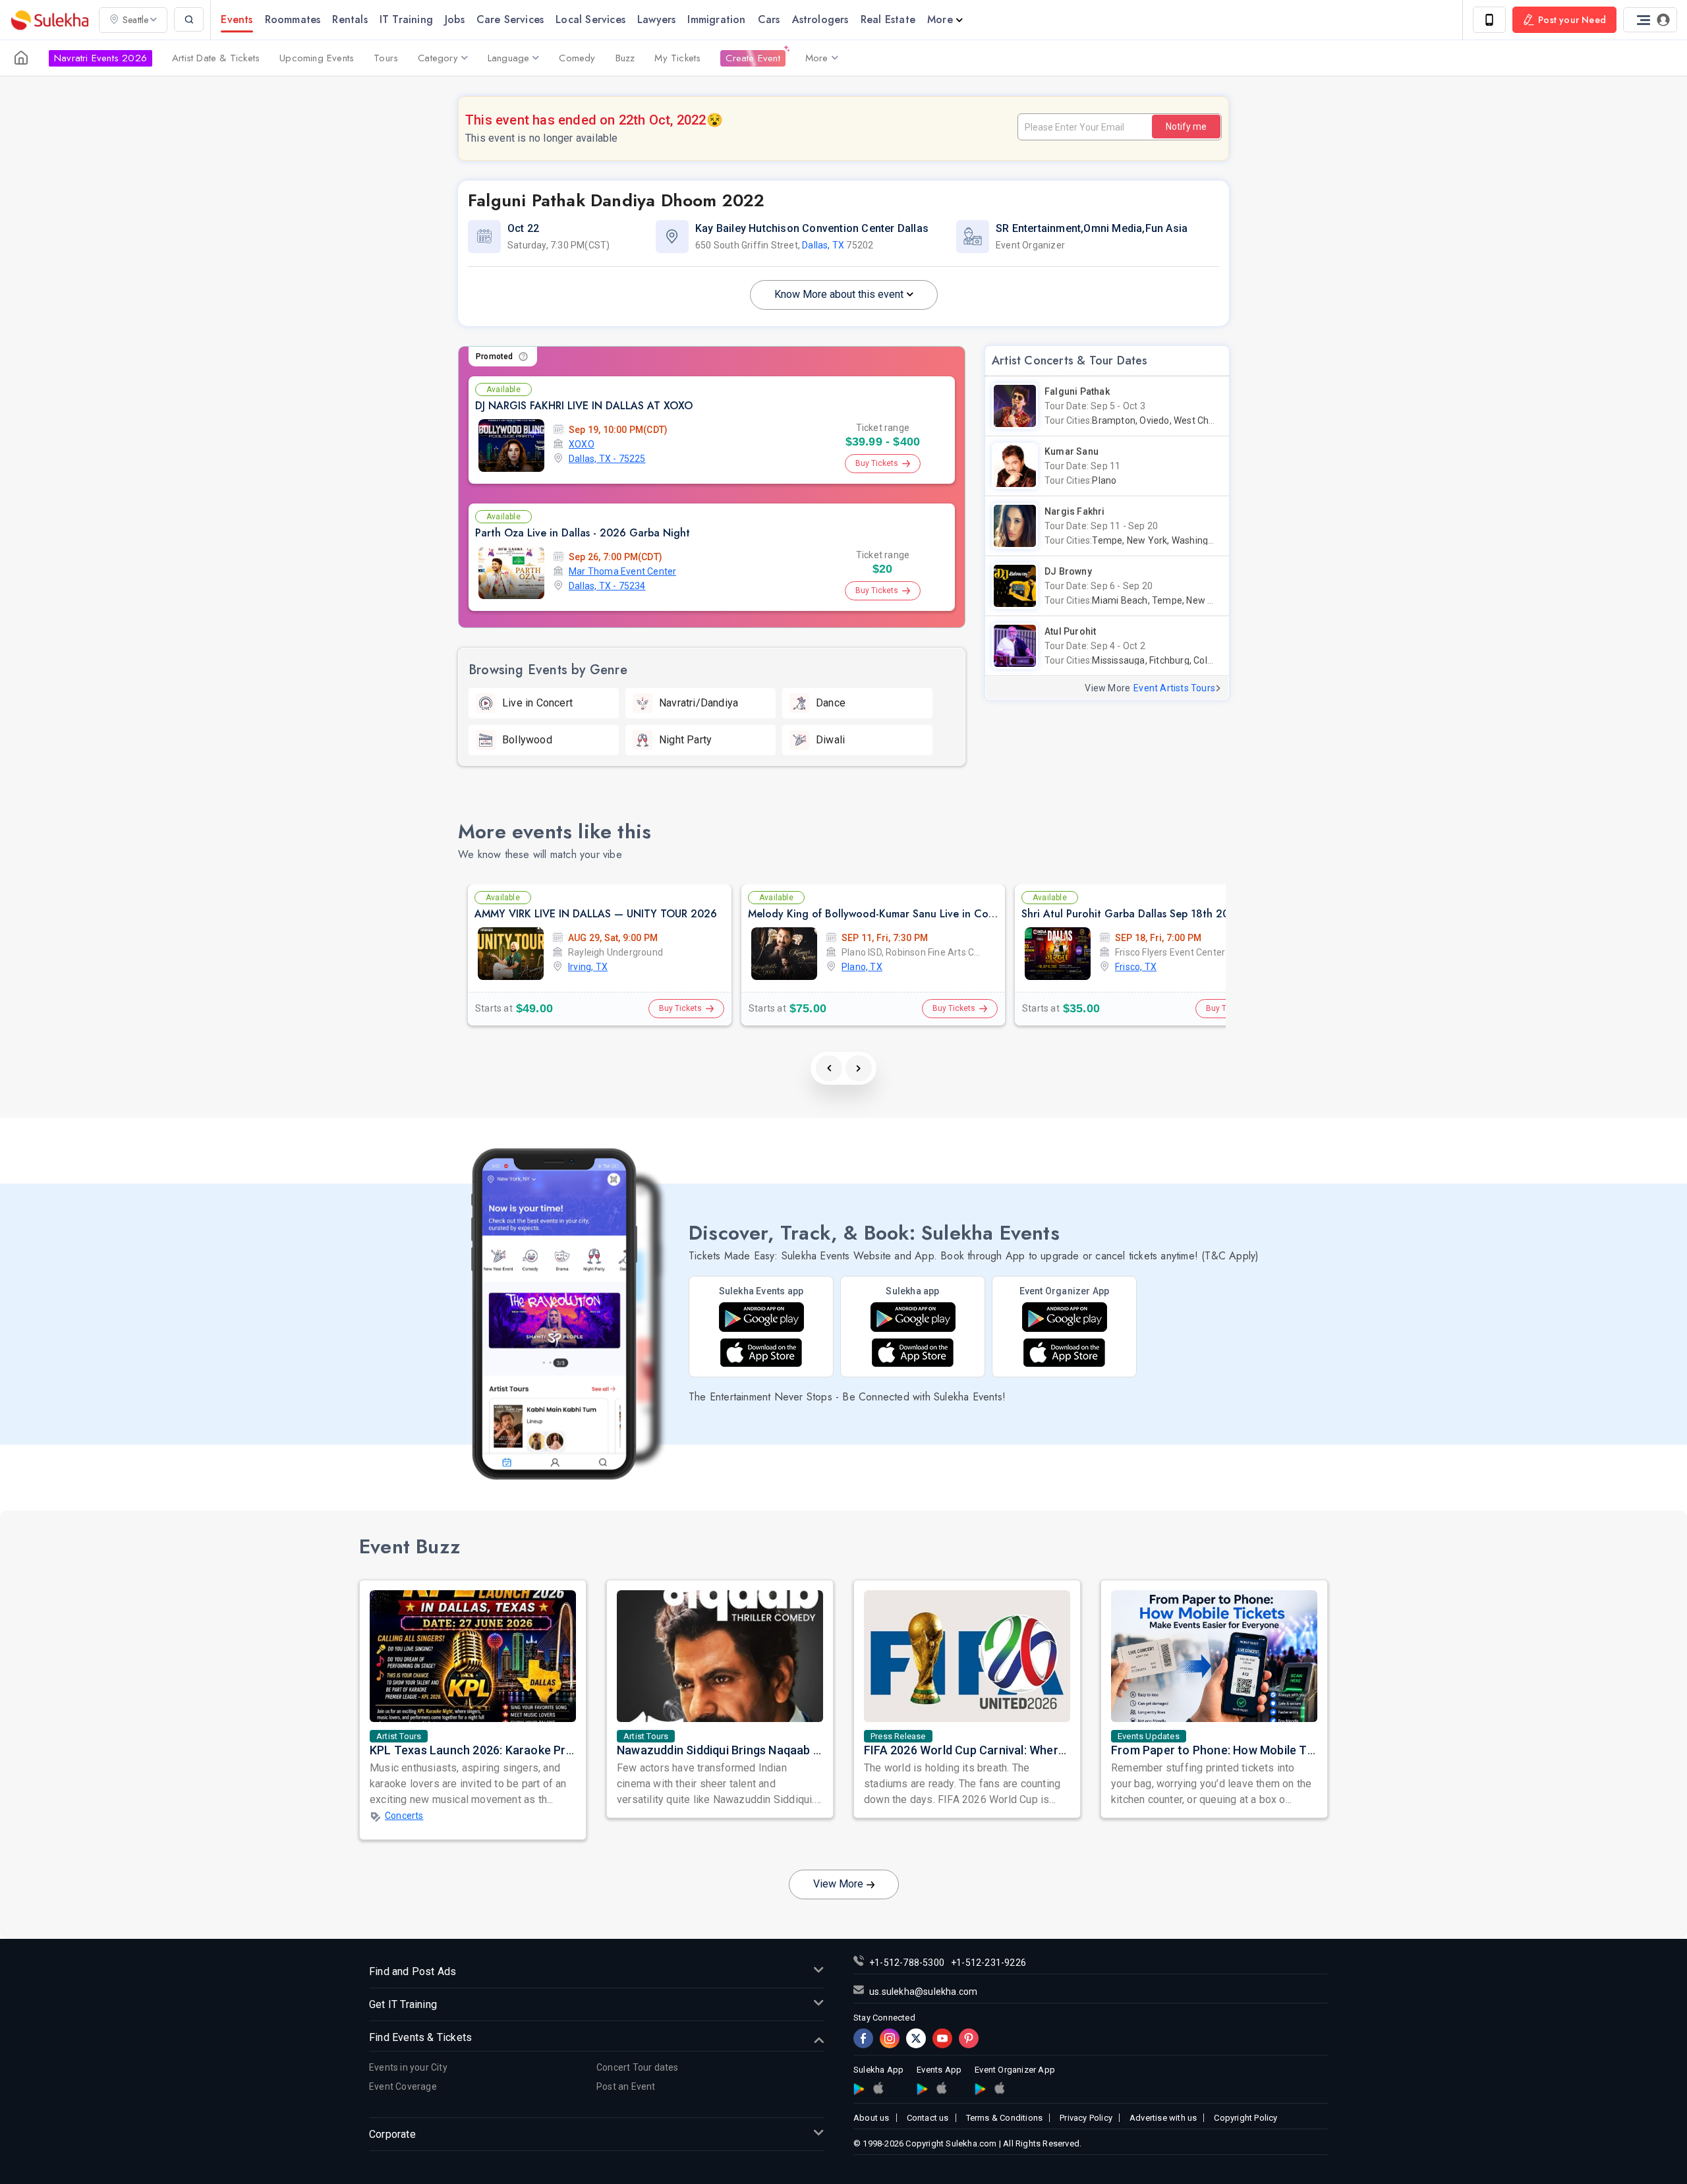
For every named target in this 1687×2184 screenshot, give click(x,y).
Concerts (404, 1816)
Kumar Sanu (1072, 451)
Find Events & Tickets (420, 2037)
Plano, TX (862, 967)
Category (438, 58)
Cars (769, 19)
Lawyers (656, 19)
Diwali (830, 740)
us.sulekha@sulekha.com (923, 1992)
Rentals (350, 19)
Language (509, 58)
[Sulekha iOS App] (913, 1353)
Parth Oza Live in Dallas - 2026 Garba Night (583, 533)
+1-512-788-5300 (907, 1963)
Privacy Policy (1086, 2118)
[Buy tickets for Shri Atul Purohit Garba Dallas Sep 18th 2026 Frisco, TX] (1058, 954)
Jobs (455, 19)
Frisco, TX (1136, 967)
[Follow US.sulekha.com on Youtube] (942, 2038)
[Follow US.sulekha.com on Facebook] (863, 2038)
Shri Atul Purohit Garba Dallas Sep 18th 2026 (1132, 914)
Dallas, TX (823, 245)
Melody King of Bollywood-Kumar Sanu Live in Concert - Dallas (900, 914)
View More (838, 1884)
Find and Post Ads (413, 1971)
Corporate (392, 2134)
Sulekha (49, 20)
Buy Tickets (877, 463)
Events (237, 19)
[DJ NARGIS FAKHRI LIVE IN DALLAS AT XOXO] (511, 445)
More (940, 19)
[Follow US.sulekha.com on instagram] (890, 2038)
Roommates (293, 19)
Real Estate (888, 19)
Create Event (753, 58)
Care (510, 19)
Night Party (685, 740)
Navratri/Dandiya (699, 703)
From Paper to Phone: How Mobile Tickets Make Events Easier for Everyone (1317, 1750)
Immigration (716, 19)
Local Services (590, 19)
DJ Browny (1068, 571)
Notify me (1186, 127)
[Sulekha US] (21, 58)
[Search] (189, 19)
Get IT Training (403, 2004)
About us (872, 2118)
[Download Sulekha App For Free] (1489, 20)
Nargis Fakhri (1075, 511)
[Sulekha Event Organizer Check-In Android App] (1065, 1317)
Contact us (928, 2118)
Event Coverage (403, 2086)
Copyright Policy (1245, 2118)
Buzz (625, 58)
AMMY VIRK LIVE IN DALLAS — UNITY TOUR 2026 (596, 914)
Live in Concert (537, 703)
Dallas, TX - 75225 (607, 459)
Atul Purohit (1070, 631)
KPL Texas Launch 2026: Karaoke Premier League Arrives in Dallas (550, 1750)
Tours (386, 58)
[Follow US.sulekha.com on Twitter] (916, 2038)
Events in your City (408, 2067)
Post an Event (626, 2086)
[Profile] (1650, 20)
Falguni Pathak (1077, 391)
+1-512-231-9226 (988, 1963)
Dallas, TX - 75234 (607, 586)
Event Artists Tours (1174, 688)
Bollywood (527, 740)
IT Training (406, 19)
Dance (831, 703)
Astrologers (820, 19)
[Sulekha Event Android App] (761, 1317)
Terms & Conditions (1005, 2118)
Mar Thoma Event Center (622, 571)
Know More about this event (839, 294)
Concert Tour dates (638, 2067)
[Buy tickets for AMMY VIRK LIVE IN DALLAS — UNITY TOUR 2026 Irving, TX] (511, 954)
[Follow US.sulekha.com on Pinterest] (969, 2038)
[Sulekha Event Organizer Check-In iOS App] (999, 2088)
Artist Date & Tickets (216, 58)
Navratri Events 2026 (100, 58)
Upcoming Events (317, 58)
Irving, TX (588, 967)
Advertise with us (1163, 2118)
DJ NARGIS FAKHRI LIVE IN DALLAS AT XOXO (584, 406)
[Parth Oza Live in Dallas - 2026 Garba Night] (511, 573)
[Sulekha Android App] (913, 1317)
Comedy (577, 58)
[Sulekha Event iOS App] (761, 1353)
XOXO (582, 444)
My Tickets (677, 58)
